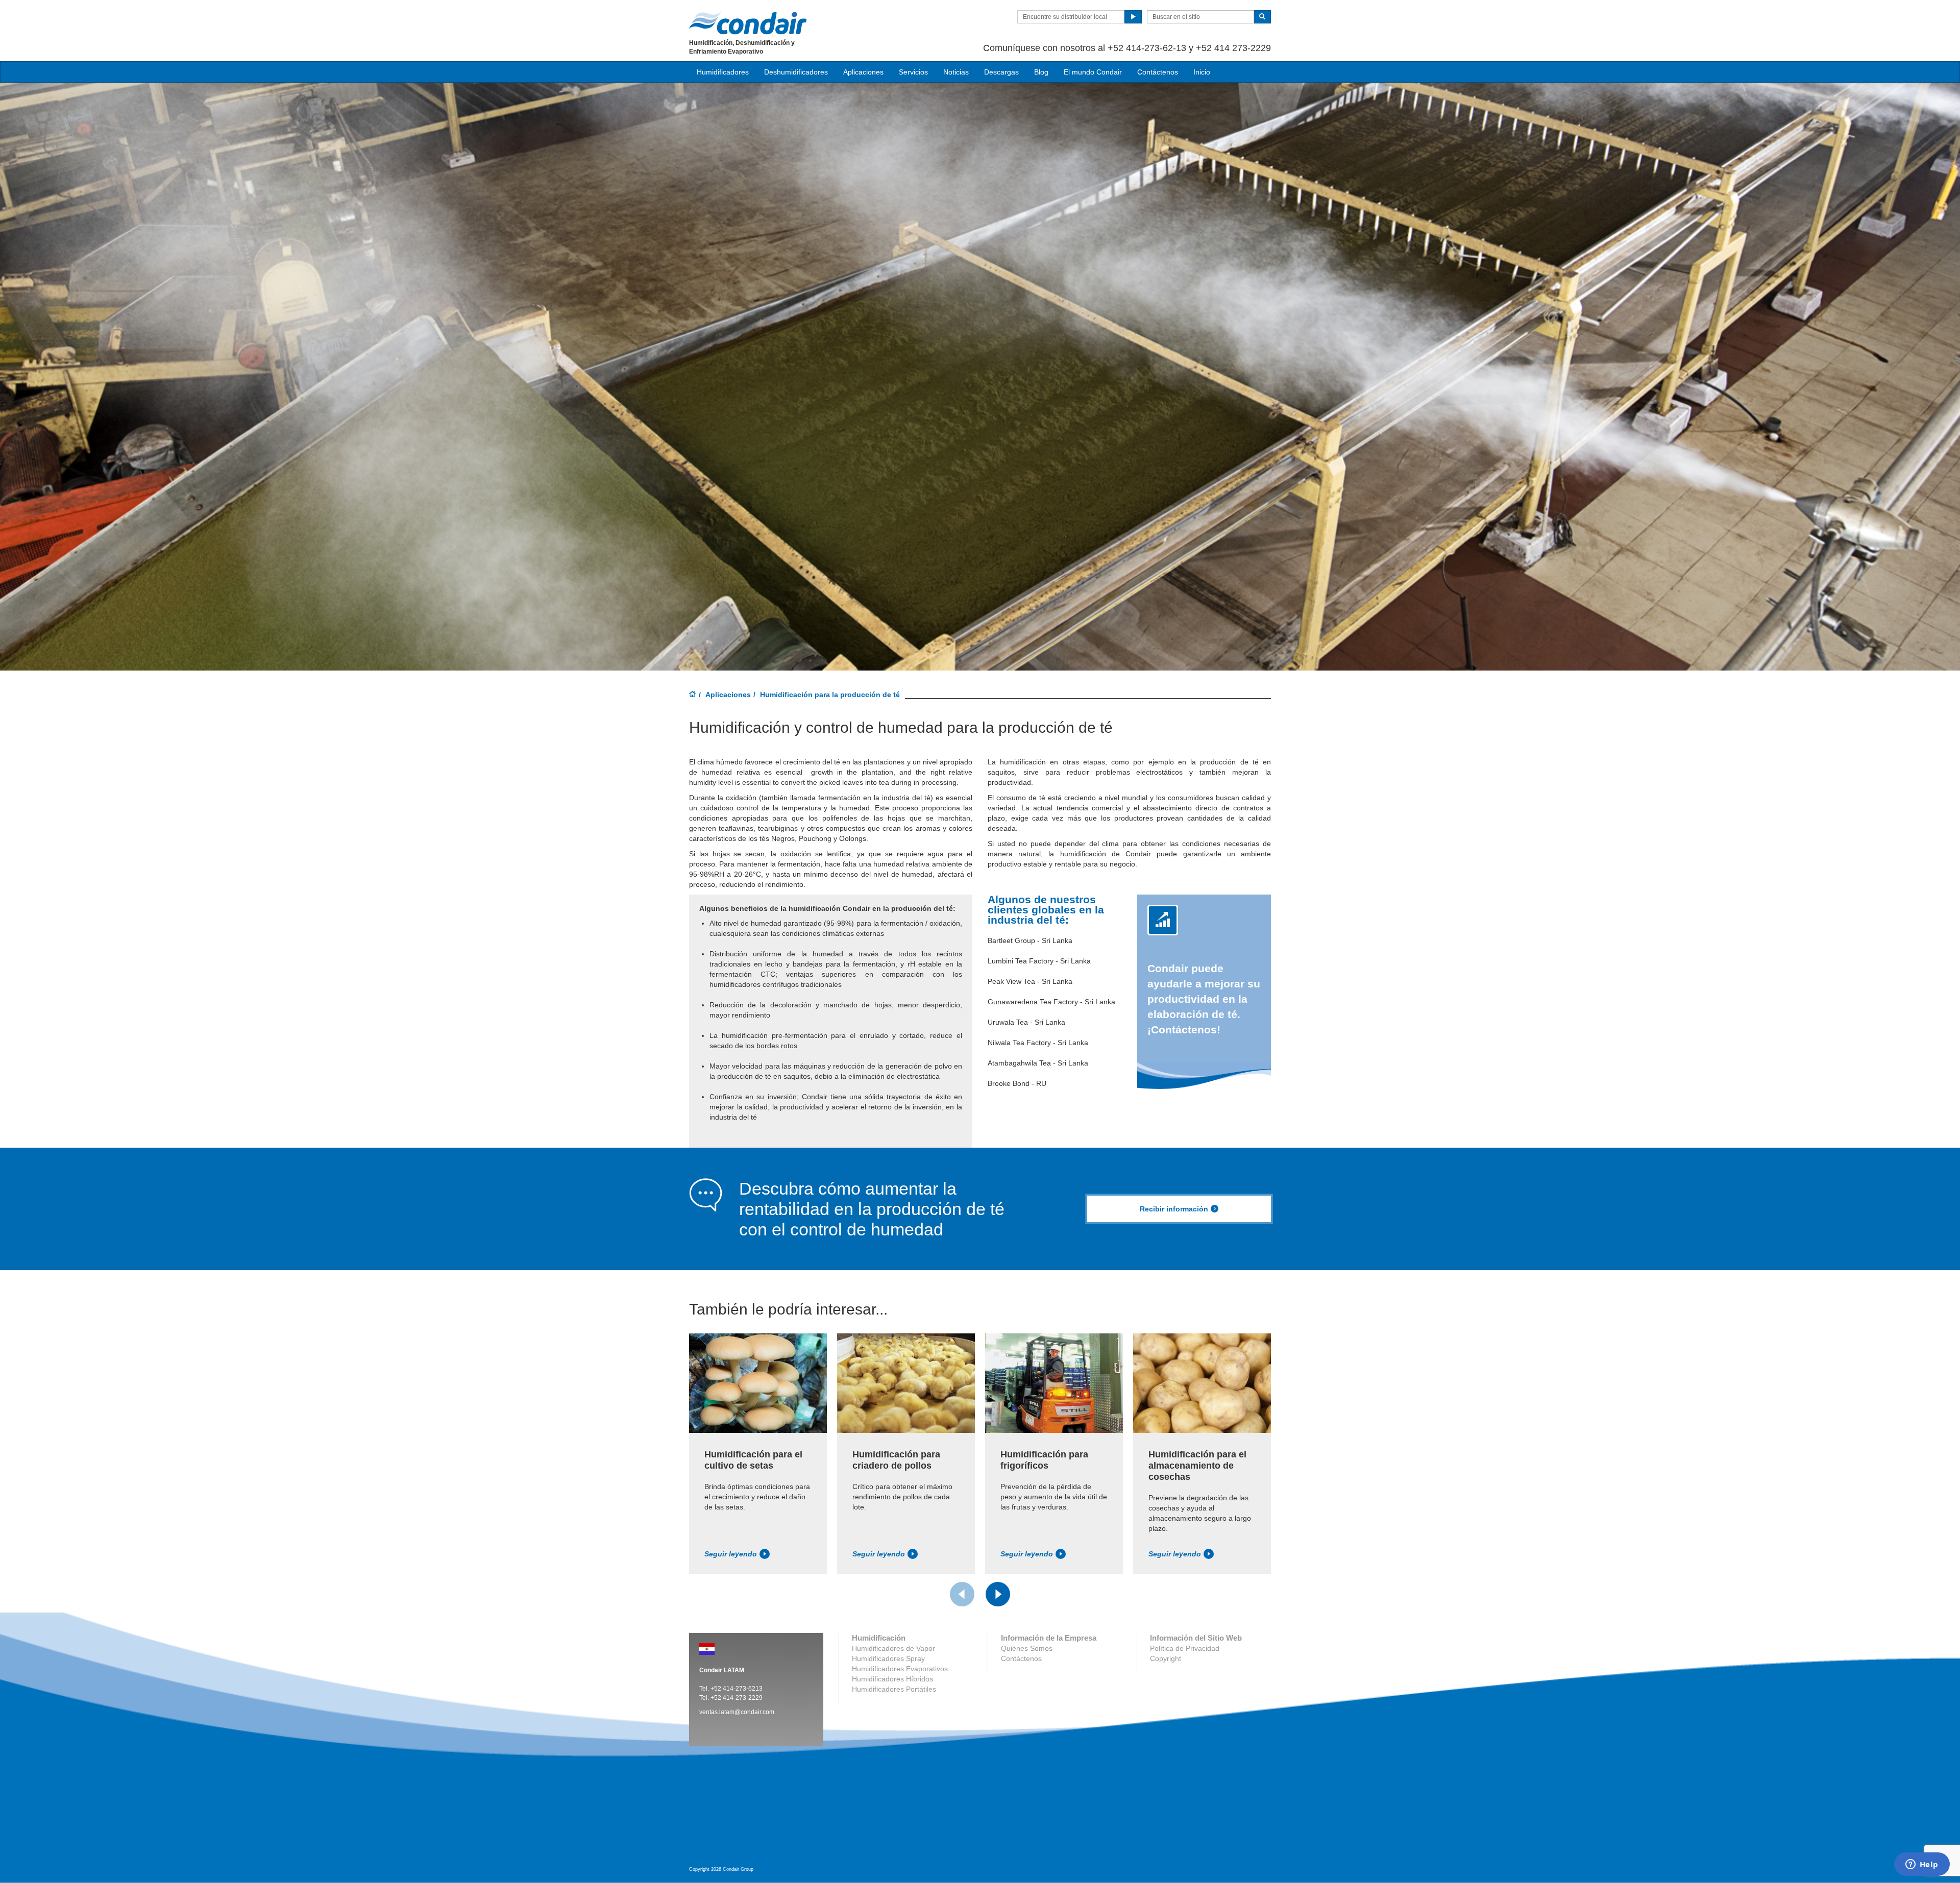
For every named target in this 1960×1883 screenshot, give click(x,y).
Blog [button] (1041, 72)
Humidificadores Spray (888, 1658)
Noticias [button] (956, 72)
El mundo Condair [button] (1093, 72)
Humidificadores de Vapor (893, 1648)
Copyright (1166, 1658)
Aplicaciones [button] (863, 72)
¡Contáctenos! (1204, 999)
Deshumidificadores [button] (796, 72)
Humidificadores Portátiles (894, 1689)
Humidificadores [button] (723, 72)
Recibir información (1174, 1209)
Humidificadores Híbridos (892, 1679)
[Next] (998, 1594)
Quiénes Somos (1027, 1648)
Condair (748, 23)
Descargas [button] (1001, 72)
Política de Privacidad (1185, 1648)
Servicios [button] (913, 72)
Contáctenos (1158, 72)
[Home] (693, 695)
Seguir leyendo (731, 1554)
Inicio (1202, 72)
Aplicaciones (728, 695)
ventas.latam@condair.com (737, 1712)
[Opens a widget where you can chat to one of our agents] (1922, 1865)
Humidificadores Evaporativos (900, 1669)
